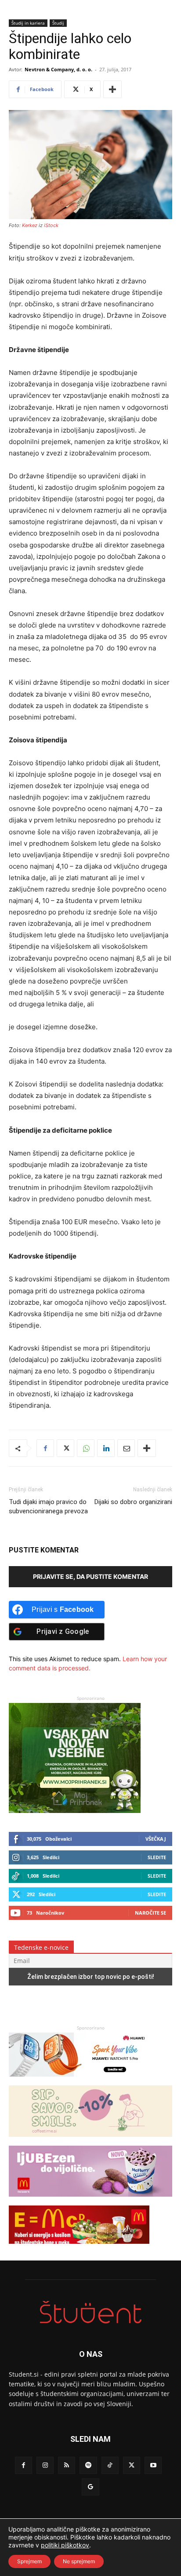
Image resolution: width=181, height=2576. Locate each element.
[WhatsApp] (86, 1448)
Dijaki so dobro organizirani (133, 1502)
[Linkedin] (106, 1448)
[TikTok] (110, 2465)
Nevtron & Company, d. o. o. (58, 69)
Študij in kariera (28, 23)
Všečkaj (156, 1839)
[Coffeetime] (90, 2141)
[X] (65, 1448)
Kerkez (30, 225)
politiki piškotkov (65, 2545)
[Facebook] (45, 1448)
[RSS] (67, 2465)
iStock (51, 225)
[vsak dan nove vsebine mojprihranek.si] (75, 1811)
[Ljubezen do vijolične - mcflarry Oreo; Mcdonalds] (90, 2201)
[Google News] (90, 2487)
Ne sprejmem (79, 2561)
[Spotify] (88, 2465)
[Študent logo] (90, 2312)
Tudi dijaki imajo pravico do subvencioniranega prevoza (48, 1506)
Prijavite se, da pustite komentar (90, 1576)
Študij (58, 23)
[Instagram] (45, 2465)
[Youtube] (153, 2465)
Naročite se (150, 1913)
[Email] (126, 1448)
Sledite (157, 1857)
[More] (112, 89)
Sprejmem (29, 2561)
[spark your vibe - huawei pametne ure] (79, 2081)
